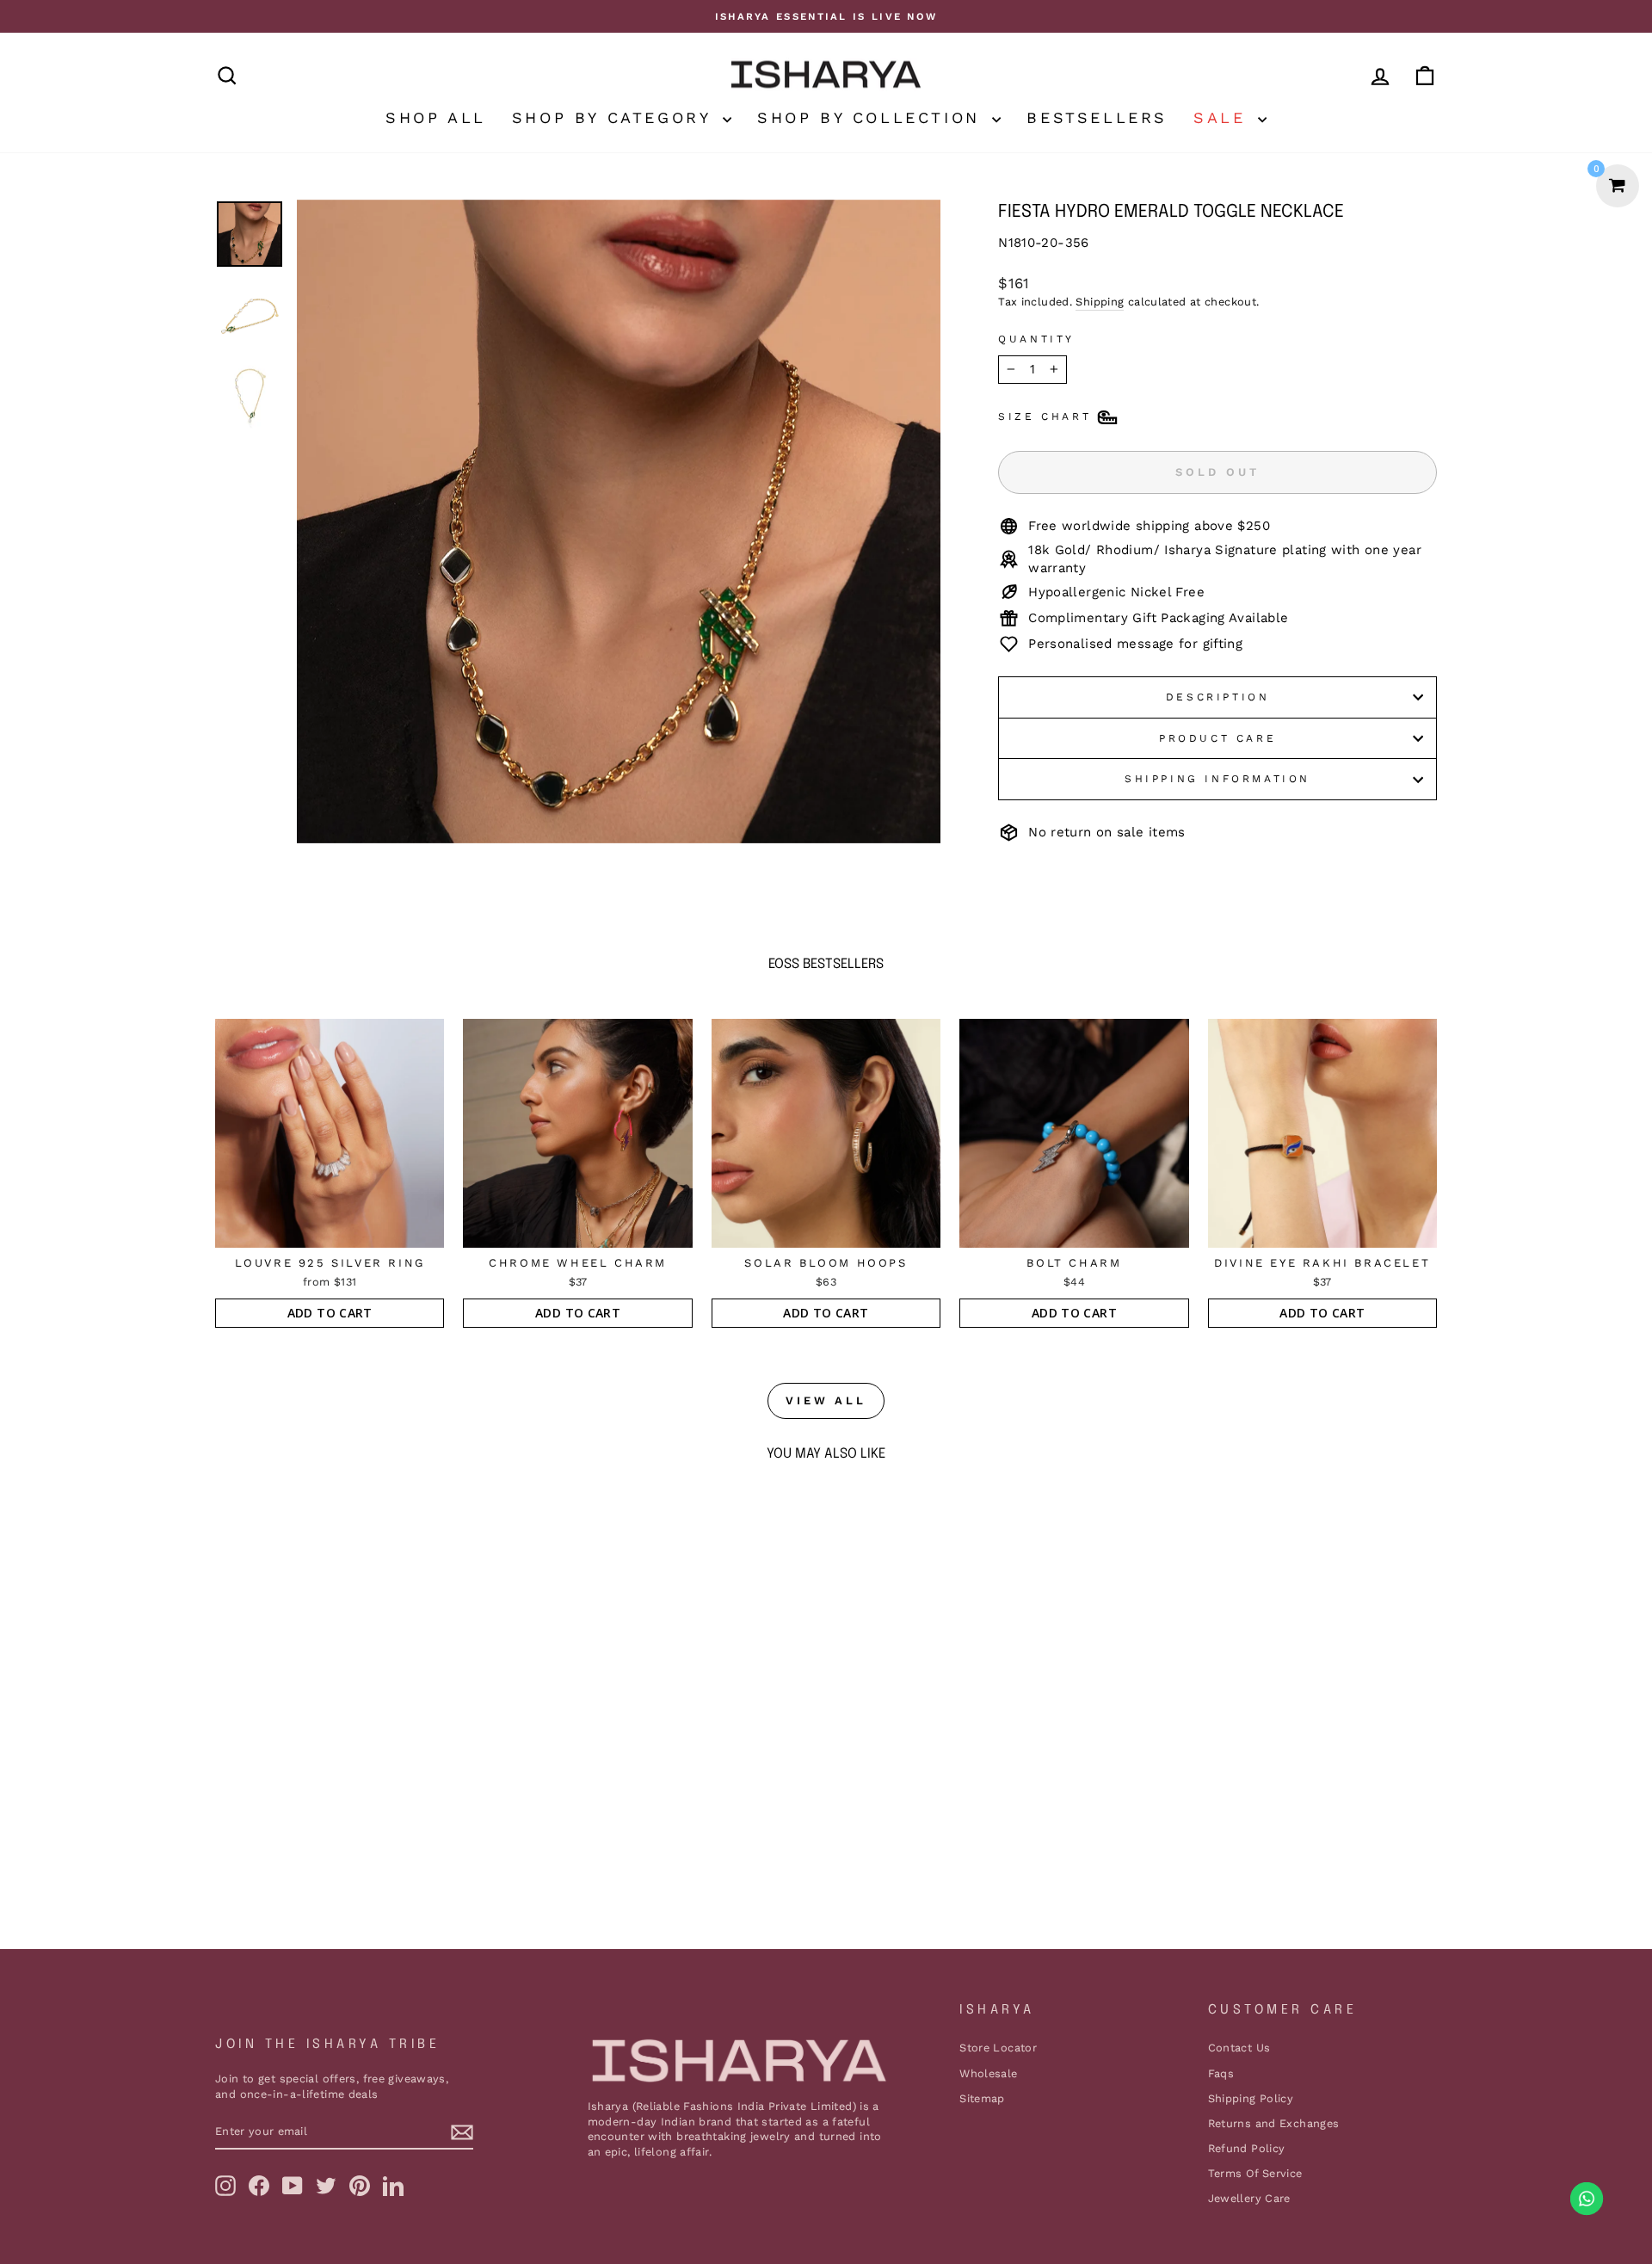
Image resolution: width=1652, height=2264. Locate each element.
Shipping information (1217, 779)
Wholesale (988, 2073)
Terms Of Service (1255, 2173)
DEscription (1218, 697)
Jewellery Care (1249, 2198)
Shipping (1100, 302)
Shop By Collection (872, 117)
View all (826, 1400)
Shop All (436, 117)
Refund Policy (1247, 2148)
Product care (1217, 738)
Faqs (1221, 2073)
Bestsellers (1097, 117)
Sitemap (982, 2098)
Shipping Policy (1251, 2098)
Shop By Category (615, 117)
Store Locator (998, 2048)
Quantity (1036, 339)
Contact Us (1239, 2048)
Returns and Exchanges (1274, 2123)
